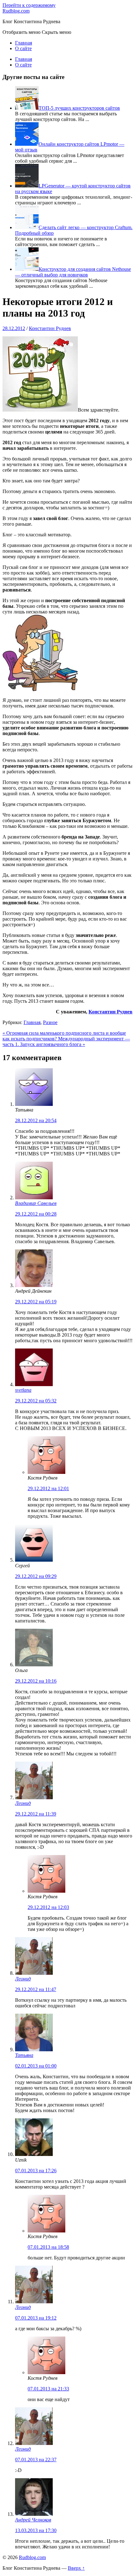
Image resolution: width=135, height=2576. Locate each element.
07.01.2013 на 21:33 (48, 2389)
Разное (50, 1022)
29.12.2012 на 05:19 (36, 1302)
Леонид (23, 1803)
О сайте (23, 48)
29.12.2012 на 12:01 (48, 1488)
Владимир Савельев (36, 1203)
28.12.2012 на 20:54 (36, 1120)
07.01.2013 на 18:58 (48, 2247)
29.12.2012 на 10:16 (36, 1681)
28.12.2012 (14, 328)
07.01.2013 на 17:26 (36, 2171)
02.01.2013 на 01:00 (36, 2066)
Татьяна (24, 2055)
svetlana (23, 1390)
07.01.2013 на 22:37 (36, 2460)
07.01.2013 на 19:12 (36, 2318)
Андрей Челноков (33, 2520)
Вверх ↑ (76, 2568)
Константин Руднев (50, 328)
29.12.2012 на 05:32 (36, 1401)
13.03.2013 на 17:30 (36, 2530)
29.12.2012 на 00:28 (36, 1214)
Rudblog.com (16, 11)
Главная (24, 43)
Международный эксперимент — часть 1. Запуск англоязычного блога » (66, 1041)
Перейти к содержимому (29, 5)
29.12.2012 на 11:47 (36, 1989)
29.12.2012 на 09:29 (36, 1576)
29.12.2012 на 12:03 (48, 1907)
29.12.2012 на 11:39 (36, 1814)
